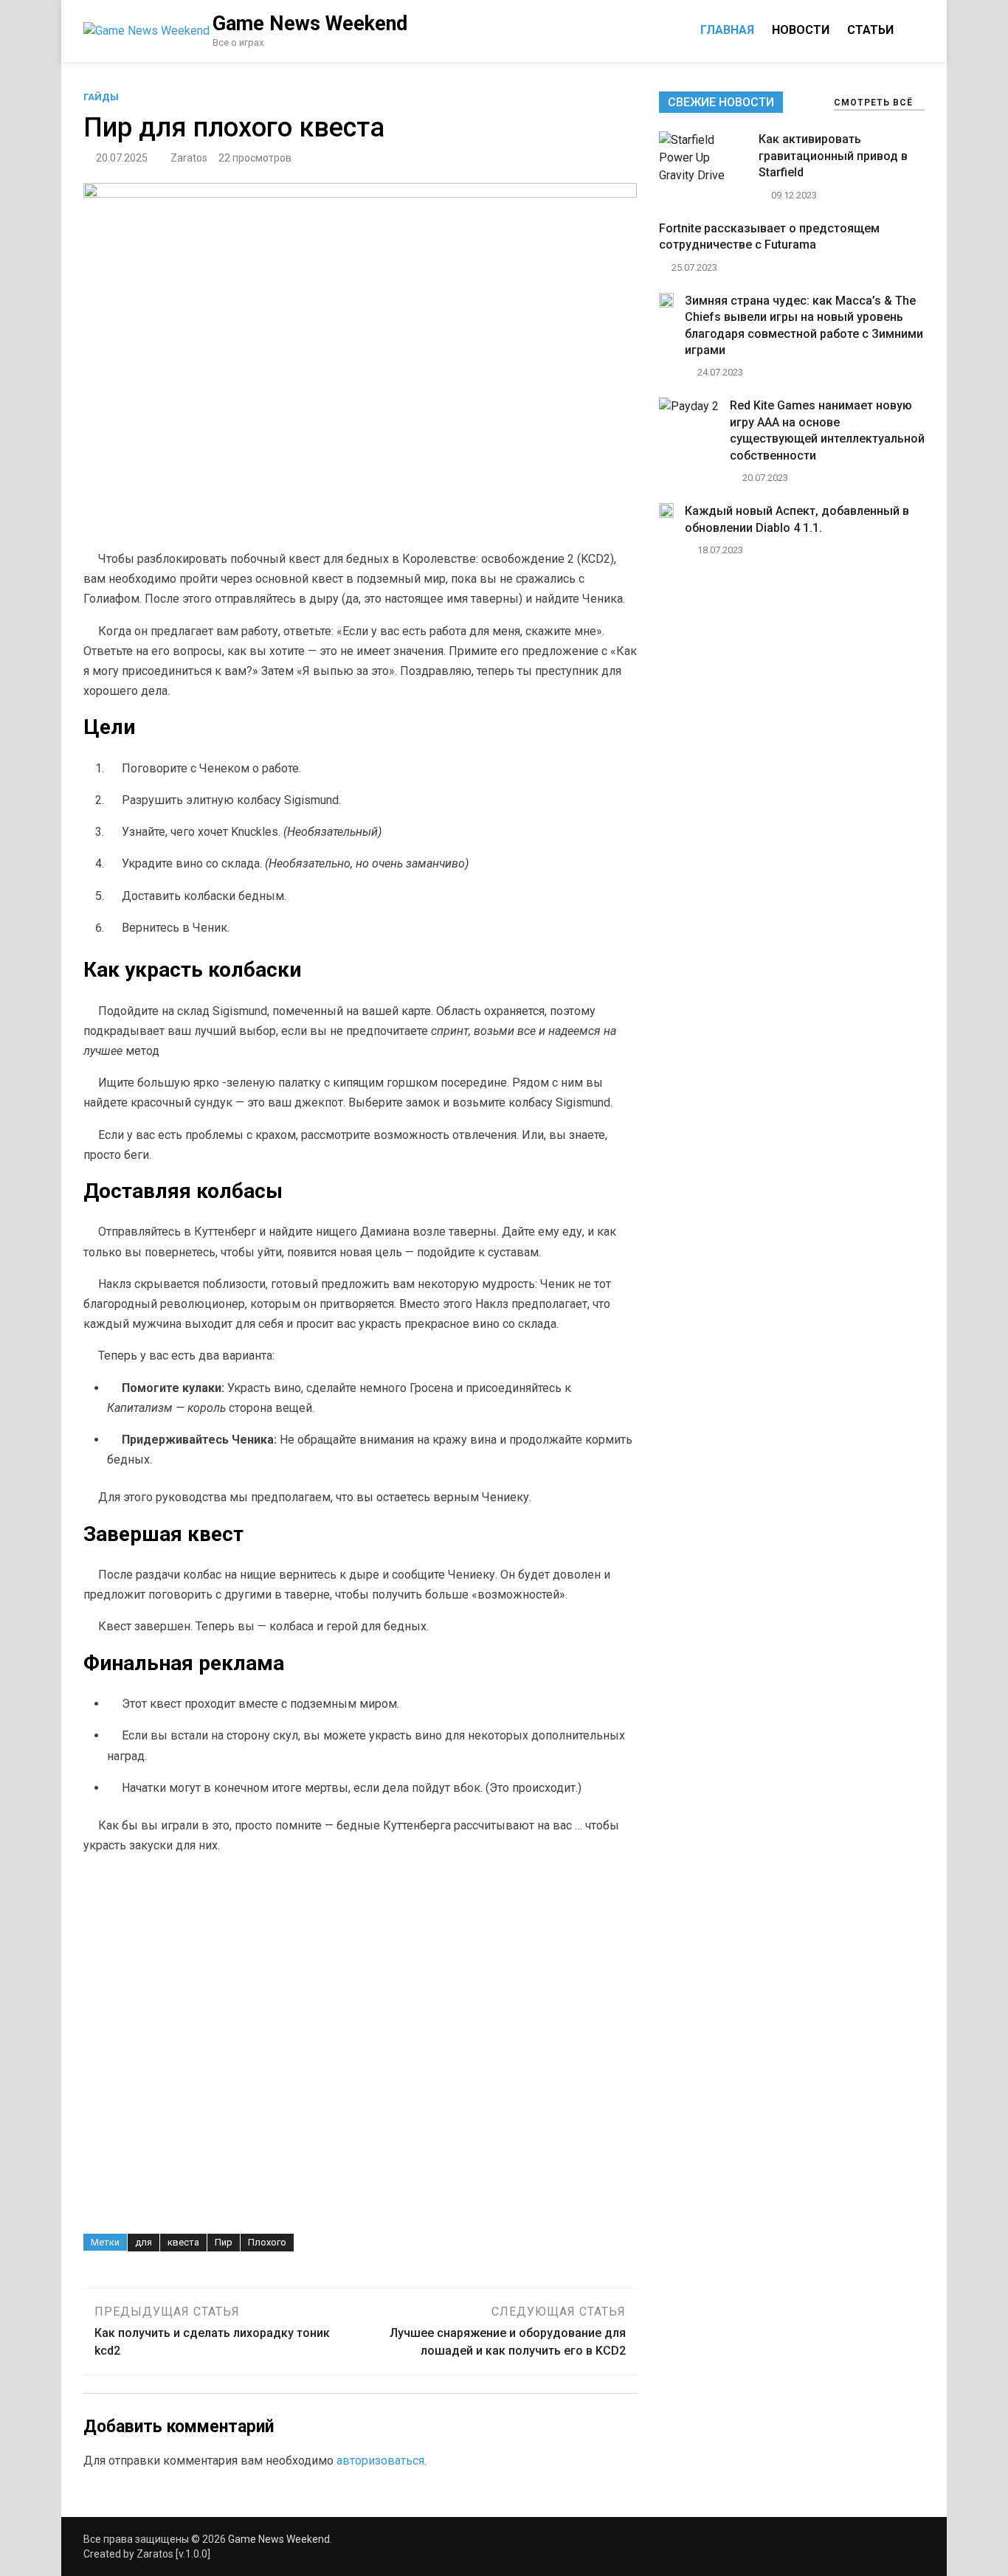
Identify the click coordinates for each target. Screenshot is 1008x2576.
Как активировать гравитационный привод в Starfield (833, 156)
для (144, 2242)
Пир (224, 2242)
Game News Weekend (310, 24)
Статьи (870, 30)
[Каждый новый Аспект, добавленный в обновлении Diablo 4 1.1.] (666, 514)
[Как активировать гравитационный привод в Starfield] (703, 175)
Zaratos (189, 158)
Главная (727, 30)
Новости (801, 30)
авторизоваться (380, 2461)
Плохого (267, 2242)
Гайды (101, 97)
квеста (183, 2242)
